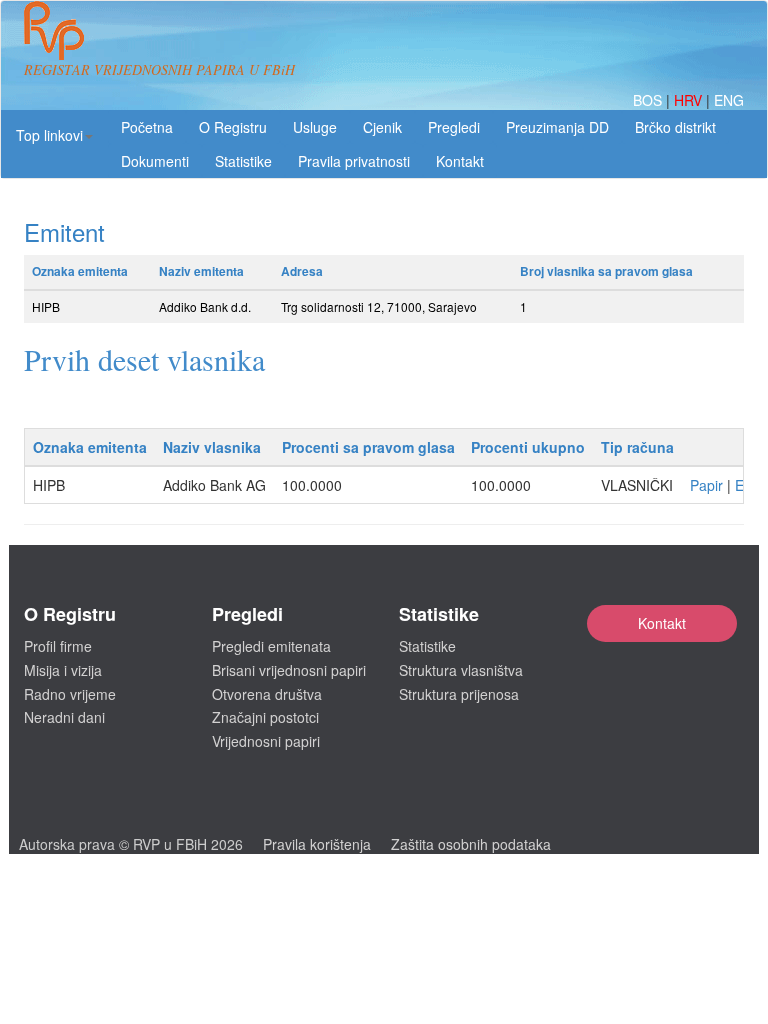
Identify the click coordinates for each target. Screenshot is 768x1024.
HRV (690, 100)
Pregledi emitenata (271, 646)
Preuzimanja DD (557, 127)
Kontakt (662, 623)
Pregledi (454, 127)
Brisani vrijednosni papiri (289, 670)
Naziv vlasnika (212, 447)
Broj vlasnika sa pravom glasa (606, 271)
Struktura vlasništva (461, 670)
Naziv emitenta (201, 271)
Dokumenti (155, 161)
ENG (729, 100)
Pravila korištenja (317, 844)
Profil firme (58, 646)
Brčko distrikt (675, 127)
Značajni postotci (265, 717)
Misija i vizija (63, 670)
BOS (649, 100)
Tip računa (637, 447)
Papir (706, 485)
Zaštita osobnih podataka (471, 844)
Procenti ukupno (528, 447)
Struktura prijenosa (459, 694)
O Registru (233, 127)
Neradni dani (64, 717)
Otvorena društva (267, 694)
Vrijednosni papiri (266, 741)
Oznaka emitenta (80, 271)
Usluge (315, 127)
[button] (54, 135)
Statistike (243, 161)
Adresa (302, 271)
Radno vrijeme (70, 694)
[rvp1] (54, 28)
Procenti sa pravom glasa (368, 447)
